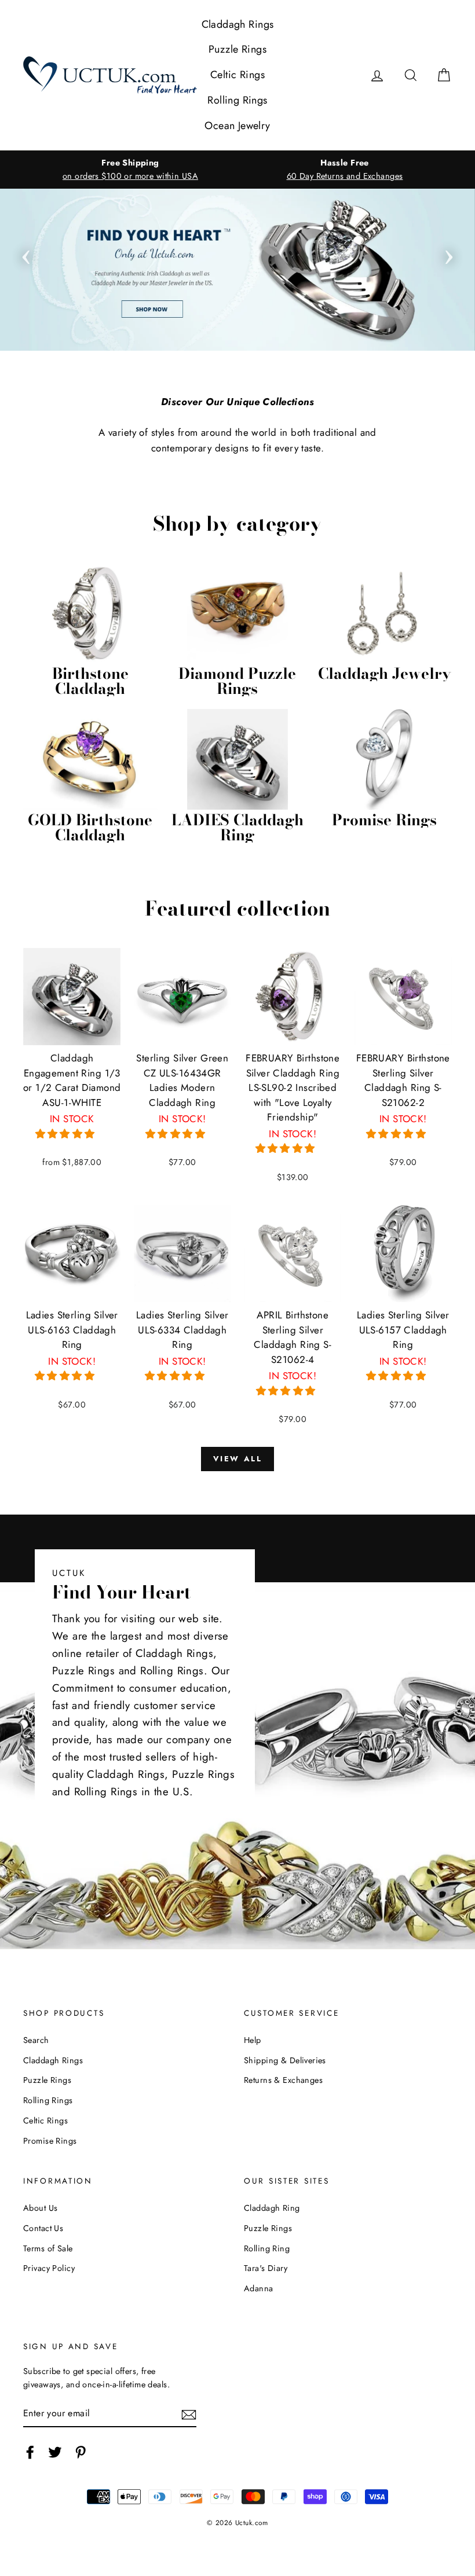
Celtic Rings (237, 75)
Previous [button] (26, 253)
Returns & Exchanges (283, 2080)
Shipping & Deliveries (285, 2060)
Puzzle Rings (237, 49)
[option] (130, 170)
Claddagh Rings (238, 24)
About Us (40, 2208)
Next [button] (449, 253)
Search (36, 2040)
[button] (67, 1134)
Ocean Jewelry (237, 126)
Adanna (259, 2288)
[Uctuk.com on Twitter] (55, 2452)
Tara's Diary (266, 2268)
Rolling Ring (267, 2248)
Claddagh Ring (272, 2208)
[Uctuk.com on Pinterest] (81, 2452)
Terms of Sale (48, 2248)
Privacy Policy (49, 2268)
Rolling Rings (237, 100)
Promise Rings (50, 2141)
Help (253, 2040)
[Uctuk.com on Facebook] (30, 2452)
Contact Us (43, 2228)
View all (238, 1459)
